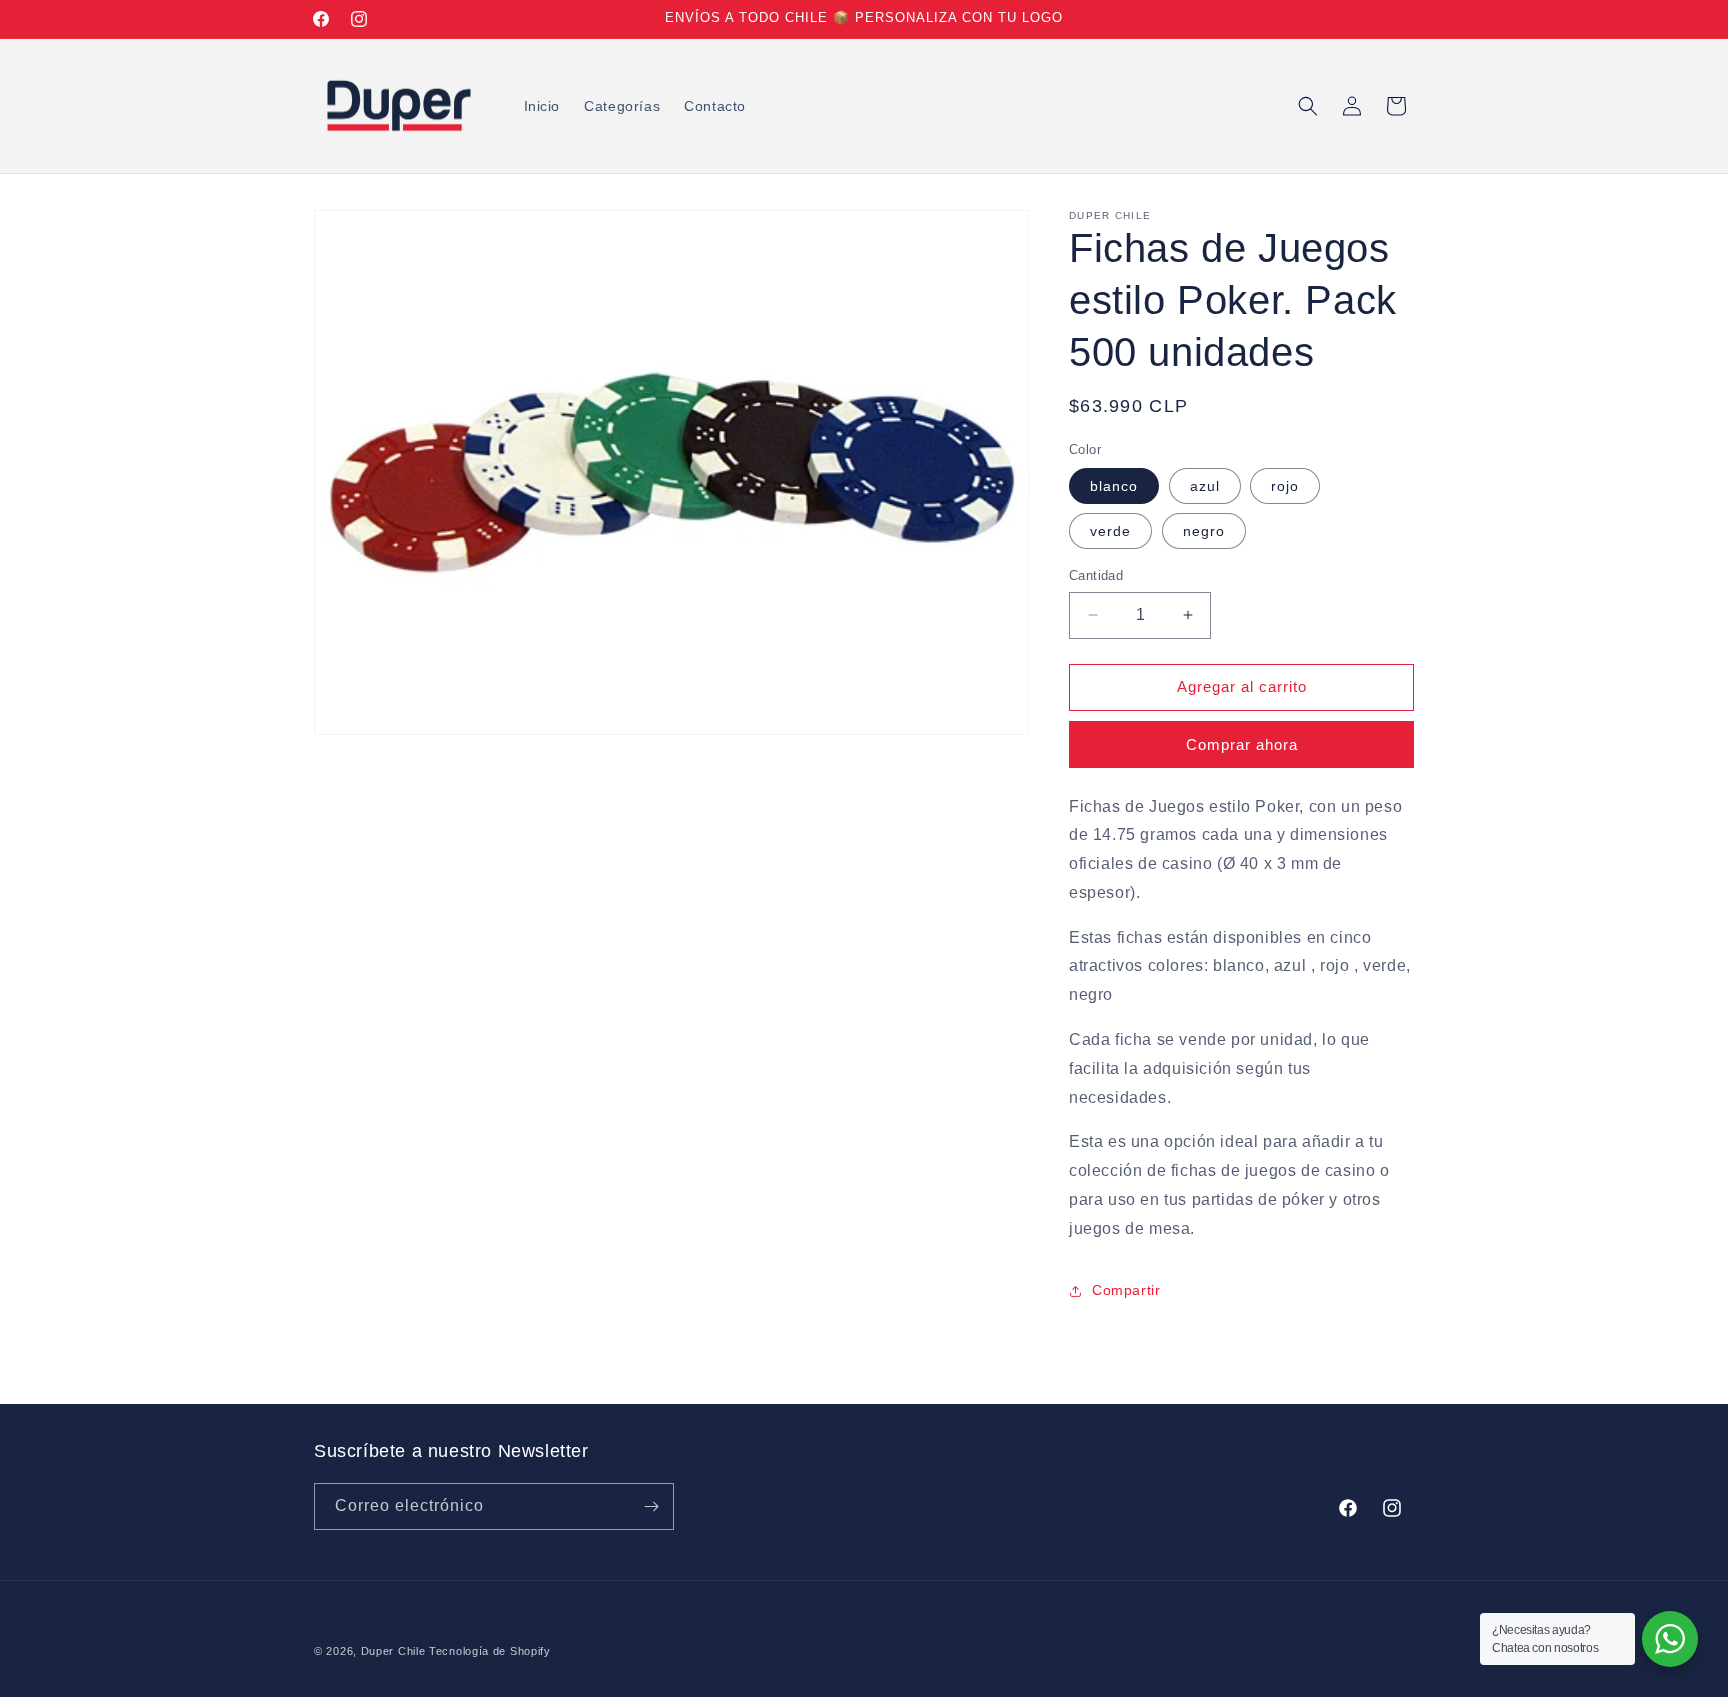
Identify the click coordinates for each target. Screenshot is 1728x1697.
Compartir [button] (1126, 1290)
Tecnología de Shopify (490, 1651)
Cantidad (1096, 575)
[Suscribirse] (651, 1506)
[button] (1308, 106)
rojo (1285, 486)
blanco (1114, 486)
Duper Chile (393, 1651)
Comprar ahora (1242, 744)
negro (1204, 531)
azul (1205, 486)
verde (1110, 531)
